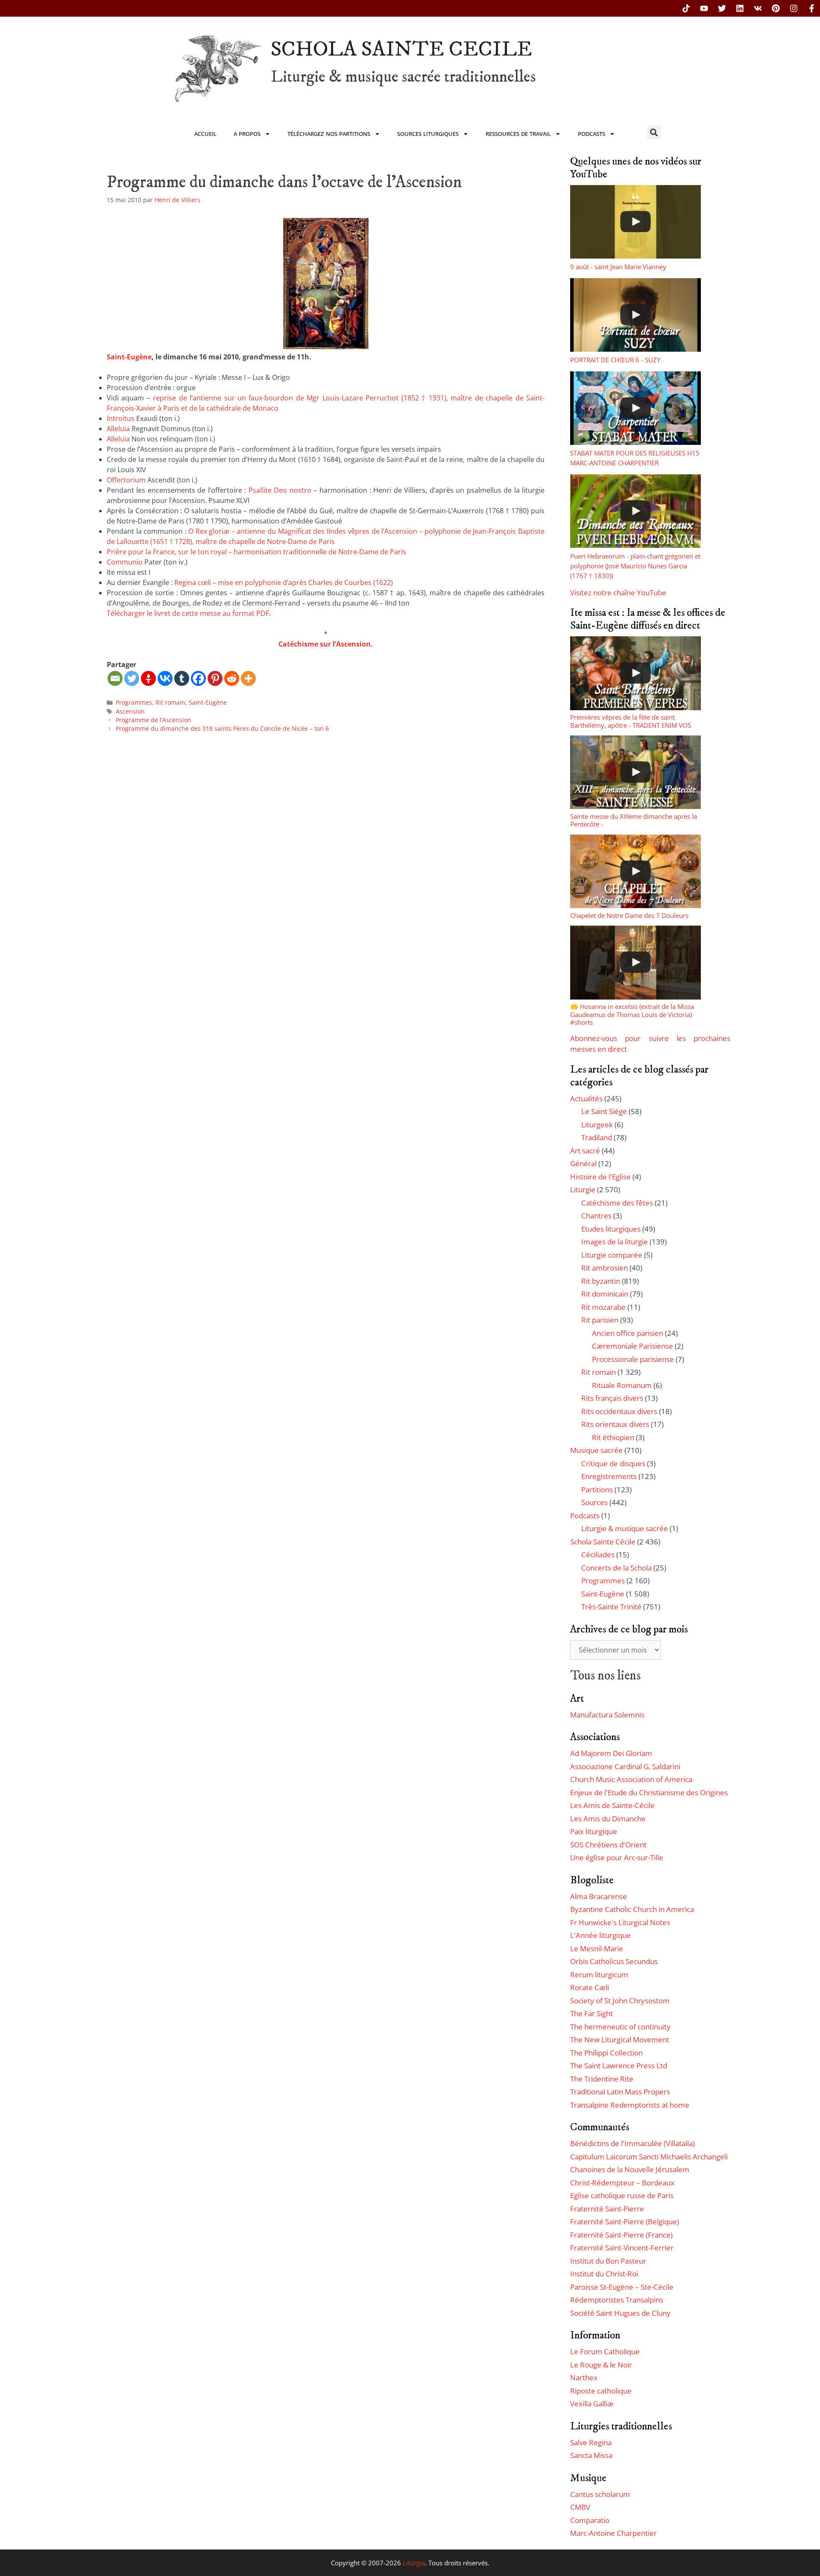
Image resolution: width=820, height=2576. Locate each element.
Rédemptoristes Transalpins (617, 2300)
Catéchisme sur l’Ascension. (326, 644)
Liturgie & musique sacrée (625, 1528)
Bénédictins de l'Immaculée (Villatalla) (633, 2143)
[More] (248, 678)
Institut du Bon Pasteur (608, 2261)
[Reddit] (232, 678)
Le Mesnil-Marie (597, 1948)
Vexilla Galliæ (592, 2404)
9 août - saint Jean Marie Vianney (618, 267)
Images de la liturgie (615, 1242)
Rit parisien (600, 1320)
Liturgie (583, 1189)
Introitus (121, 418)
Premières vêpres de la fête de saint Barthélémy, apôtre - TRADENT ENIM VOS (631, 721)
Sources (594, 1502)
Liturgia (414, 2563)
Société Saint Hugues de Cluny (620, 2313)
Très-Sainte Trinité (611, 1607)
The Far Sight (592, 2013)
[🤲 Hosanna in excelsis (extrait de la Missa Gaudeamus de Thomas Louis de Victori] (635, 962)
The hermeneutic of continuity (620, 2027)
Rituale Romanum (622, 1385)
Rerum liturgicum (599, 1975)
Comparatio (590, 2520)
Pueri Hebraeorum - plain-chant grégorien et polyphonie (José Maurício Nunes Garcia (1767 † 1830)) (635, 566)
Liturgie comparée (612, 1255)
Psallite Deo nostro (280, 490)
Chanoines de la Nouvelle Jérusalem (630, 2169)
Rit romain (170, 702)
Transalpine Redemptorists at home (630, 2105)
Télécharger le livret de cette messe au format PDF (188, 613)
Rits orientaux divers (615, 1424)
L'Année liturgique (600, 1935)
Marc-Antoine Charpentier (614, 2533)
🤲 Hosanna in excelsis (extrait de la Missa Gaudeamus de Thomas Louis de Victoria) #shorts (632, 1014)
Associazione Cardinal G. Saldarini (625, 1766)
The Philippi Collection (606, 2053)
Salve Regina (591, 2442)
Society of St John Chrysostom (620, 2001)
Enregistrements (609, 1476)
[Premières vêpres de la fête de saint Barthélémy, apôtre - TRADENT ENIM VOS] (635, 673)
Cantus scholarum (600, 2494)
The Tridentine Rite (602, 2079)
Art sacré (585, 1151)
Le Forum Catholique (605, 2351)
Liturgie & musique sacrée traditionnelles (403, 77)
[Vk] (758, 8)
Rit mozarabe (603, 1307)
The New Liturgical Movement (620, 2039)
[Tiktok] (686, 8)
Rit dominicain (605, 1294)
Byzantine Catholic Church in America (632, 1909)
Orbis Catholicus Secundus (614, 1961)
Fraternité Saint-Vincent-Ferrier (622, 2248)
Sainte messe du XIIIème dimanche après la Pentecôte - (634, 820)
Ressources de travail (518, 134)
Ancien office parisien (628, 1333)
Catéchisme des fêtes (617, 1203)
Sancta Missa (591, 2455)
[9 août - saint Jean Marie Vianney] (635, 222)
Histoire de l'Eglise (600, 1177)
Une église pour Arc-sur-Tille (617, 1857)
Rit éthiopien (613, 1437)
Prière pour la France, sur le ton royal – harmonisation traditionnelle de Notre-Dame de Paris (256, 552)
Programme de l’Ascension (154, 720)
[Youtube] (704, 8)
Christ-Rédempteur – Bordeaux (622, 2183)
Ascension (130, 711)
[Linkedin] (740, 8)
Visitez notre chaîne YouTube (618, 593)
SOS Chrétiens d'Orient (608, 1845)
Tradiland (597, 1137)
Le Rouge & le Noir (601, 2365)
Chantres (596, 1216)
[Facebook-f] (812, 8)
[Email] (115, 678)
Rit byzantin (601, 1281)
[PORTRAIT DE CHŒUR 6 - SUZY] (635, 315)
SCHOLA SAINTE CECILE (401, 49)
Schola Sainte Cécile (603, 1542)
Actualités (586, 1098)
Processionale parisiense (633, 1359)
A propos (247, 134)
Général (583, 1163)
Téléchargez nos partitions (329, 134)
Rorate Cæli (590, 1987)
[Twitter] (722, 8)
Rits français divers (612, 1398)
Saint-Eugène (129, 357)
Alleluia (118, 429)
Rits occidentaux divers (619, 1411)
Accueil (205, 134)
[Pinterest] (776, 8)
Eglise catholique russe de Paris (622, 2195)
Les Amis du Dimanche (608, 1819)
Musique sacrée (596, 1450)
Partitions (597, 1489)
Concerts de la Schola (616, 1568)
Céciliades (598, 1554)
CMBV (580, 2507)
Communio (125, 562)
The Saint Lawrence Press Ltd (619, 2066)
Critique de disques (613, 1463)
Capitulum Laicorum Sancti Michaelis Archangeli (649, 2157)
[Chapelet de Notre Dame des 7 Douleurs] (635, 871)
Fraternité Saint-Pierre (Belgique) (625, 2222)
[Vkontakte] (165, 678)
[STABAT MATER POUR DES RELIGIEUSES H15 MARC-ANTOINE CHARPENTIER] (635, 408)
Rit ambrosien (605, 1268)
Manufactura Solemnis (607, 1715)
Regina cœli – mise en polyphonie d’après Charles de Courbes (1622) (284, 582)
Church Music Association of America (631, 1779)
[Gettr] (148, 678)
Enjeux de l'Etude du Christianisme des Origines (649, 1792)
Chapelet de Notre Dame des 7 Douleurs (629, 915)
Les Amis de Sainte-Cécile (612, 1805)
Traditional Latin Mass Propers (620, 2092)
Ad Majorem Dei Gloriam (611, 1753)
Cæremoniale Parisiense (633, 1346)
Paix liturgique (594, 1831)
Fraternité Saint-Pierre (607, 2209)
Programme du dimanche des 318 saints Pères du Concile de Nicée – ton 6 (222, 728)
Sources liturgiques (428, 134)
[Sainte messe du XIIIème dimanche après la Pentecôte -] (635, 772)
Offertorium (126, 480)
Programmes (134, 702)
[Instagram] (794, 8)
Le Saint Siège (604, 1111)
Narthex (584, 2378)
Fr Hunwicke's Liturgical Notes (620, 1922)
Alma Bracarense (599, 1896)
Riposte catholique (601, 2391)
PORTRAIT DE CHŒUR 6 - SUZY (615, 360)
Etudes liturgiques (611, 1229)
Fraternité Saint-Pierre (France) (621, 2235)
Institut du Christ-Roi (604, 2274)
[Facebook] (198, 678)
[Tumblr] (182, 678)
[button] (654, 132)
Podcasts (592, 134)
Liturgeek (597, 1125)
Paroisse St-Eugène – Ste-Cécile (622, 2287)
